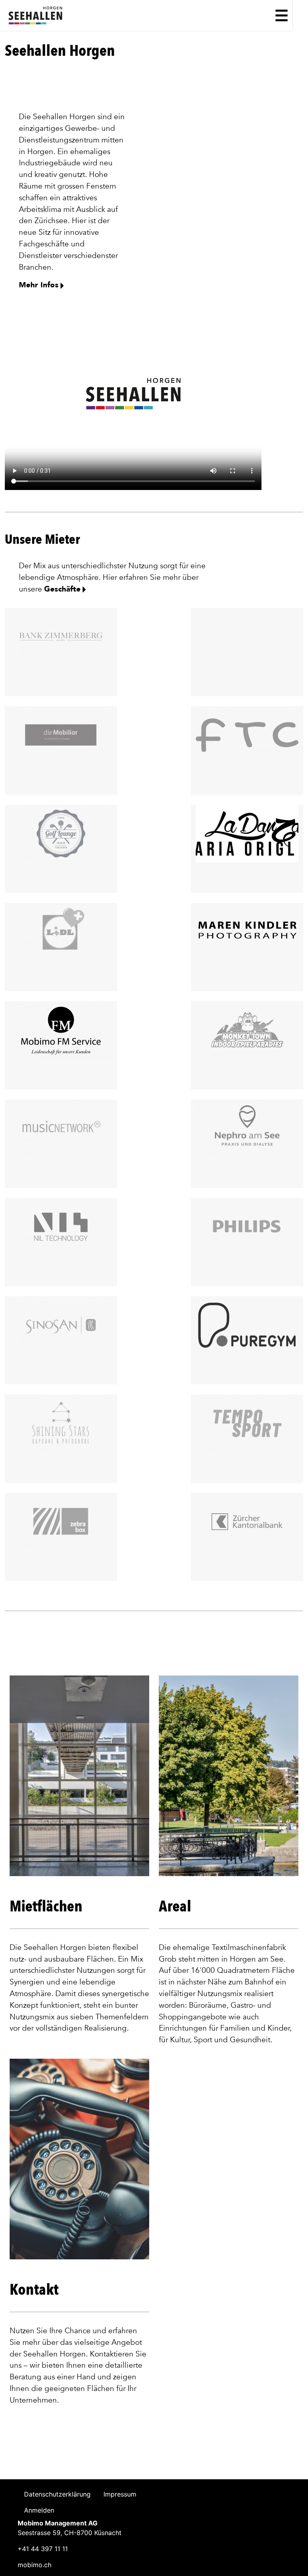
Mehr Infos (39, 285)
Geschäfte (62, 589)
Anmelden (39, 2510)
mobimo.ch (34, 2565)
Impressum (120, 2494)
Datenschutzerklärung (57, 2494)
